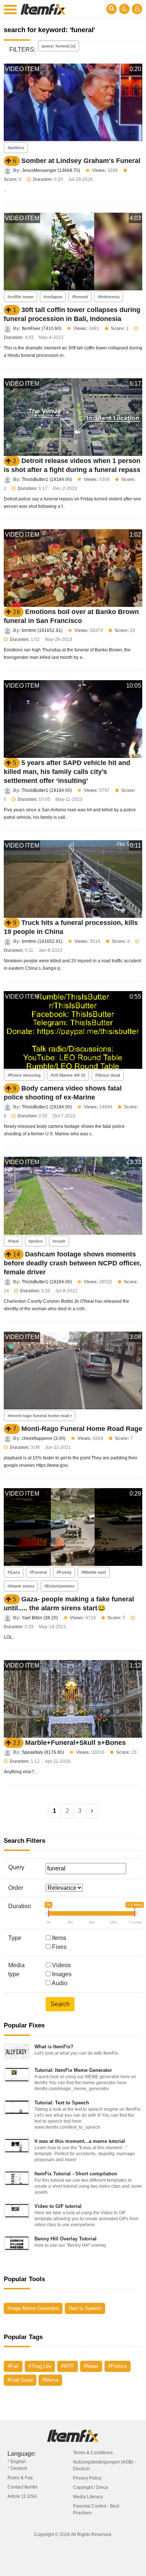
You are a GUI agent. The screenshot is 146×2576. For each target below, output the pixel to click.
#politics (16, 148)
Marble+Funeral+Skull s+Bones (75, 1743)
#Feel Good (20, 2380)
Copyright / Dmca (91, 2487)
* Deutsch (17, 2468)
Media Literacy (88, 2497)
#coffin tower (21, 297)
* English (17, 2462)
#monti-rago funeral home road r (40, 1416)
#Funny (64, 1572)
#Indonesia (109, 297)
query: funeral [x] (59, 46)
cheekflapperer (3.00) (44, 1438)
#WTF (68, 2366)
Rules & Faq (20, 2478)
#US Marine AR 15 (68, 1075)
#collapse (53, 297)
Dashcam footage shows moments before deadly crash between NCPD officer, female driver (72, 1263)
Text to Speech (85, 2308)
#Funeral (38, 1572)
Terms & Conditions (93, 2453)
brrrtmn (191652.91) (42, 630)
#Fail (13, 2366)
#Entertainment (59, 1586)
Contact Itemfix (22, 2487)
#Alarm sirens (21, 1586)
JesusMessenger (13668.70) (51, 170)
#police (36, 1241)
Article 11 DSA (22, 2496)
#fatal (13, 1241)
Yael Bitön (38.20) (40, 1618)
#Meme (50, 2380)
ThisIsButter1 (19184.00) (47, 479)
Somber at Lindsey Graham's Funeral (81, 161)
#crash (59, 1241)
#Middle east (94, 1572)
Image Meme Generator (33, 2308)
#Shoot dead (108, 1075)
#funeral (80, 297)
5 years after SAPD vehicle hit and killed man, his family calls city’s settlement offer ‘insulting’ (67, 772)
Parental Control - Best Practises (96, 2509)
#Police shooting (24, 1075)
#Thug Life (40, 2366)
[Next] (92, 1811)
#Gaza (14, 1572)
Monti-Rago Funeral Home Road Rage (82, 1429)
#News (91, 2366)
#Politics (118, 2366)
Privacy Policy (87, 2478)
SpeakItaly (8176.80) (43, 1752)
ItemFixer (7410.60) (42, 328)
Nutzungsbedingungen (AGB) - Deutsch (104, 2465)
